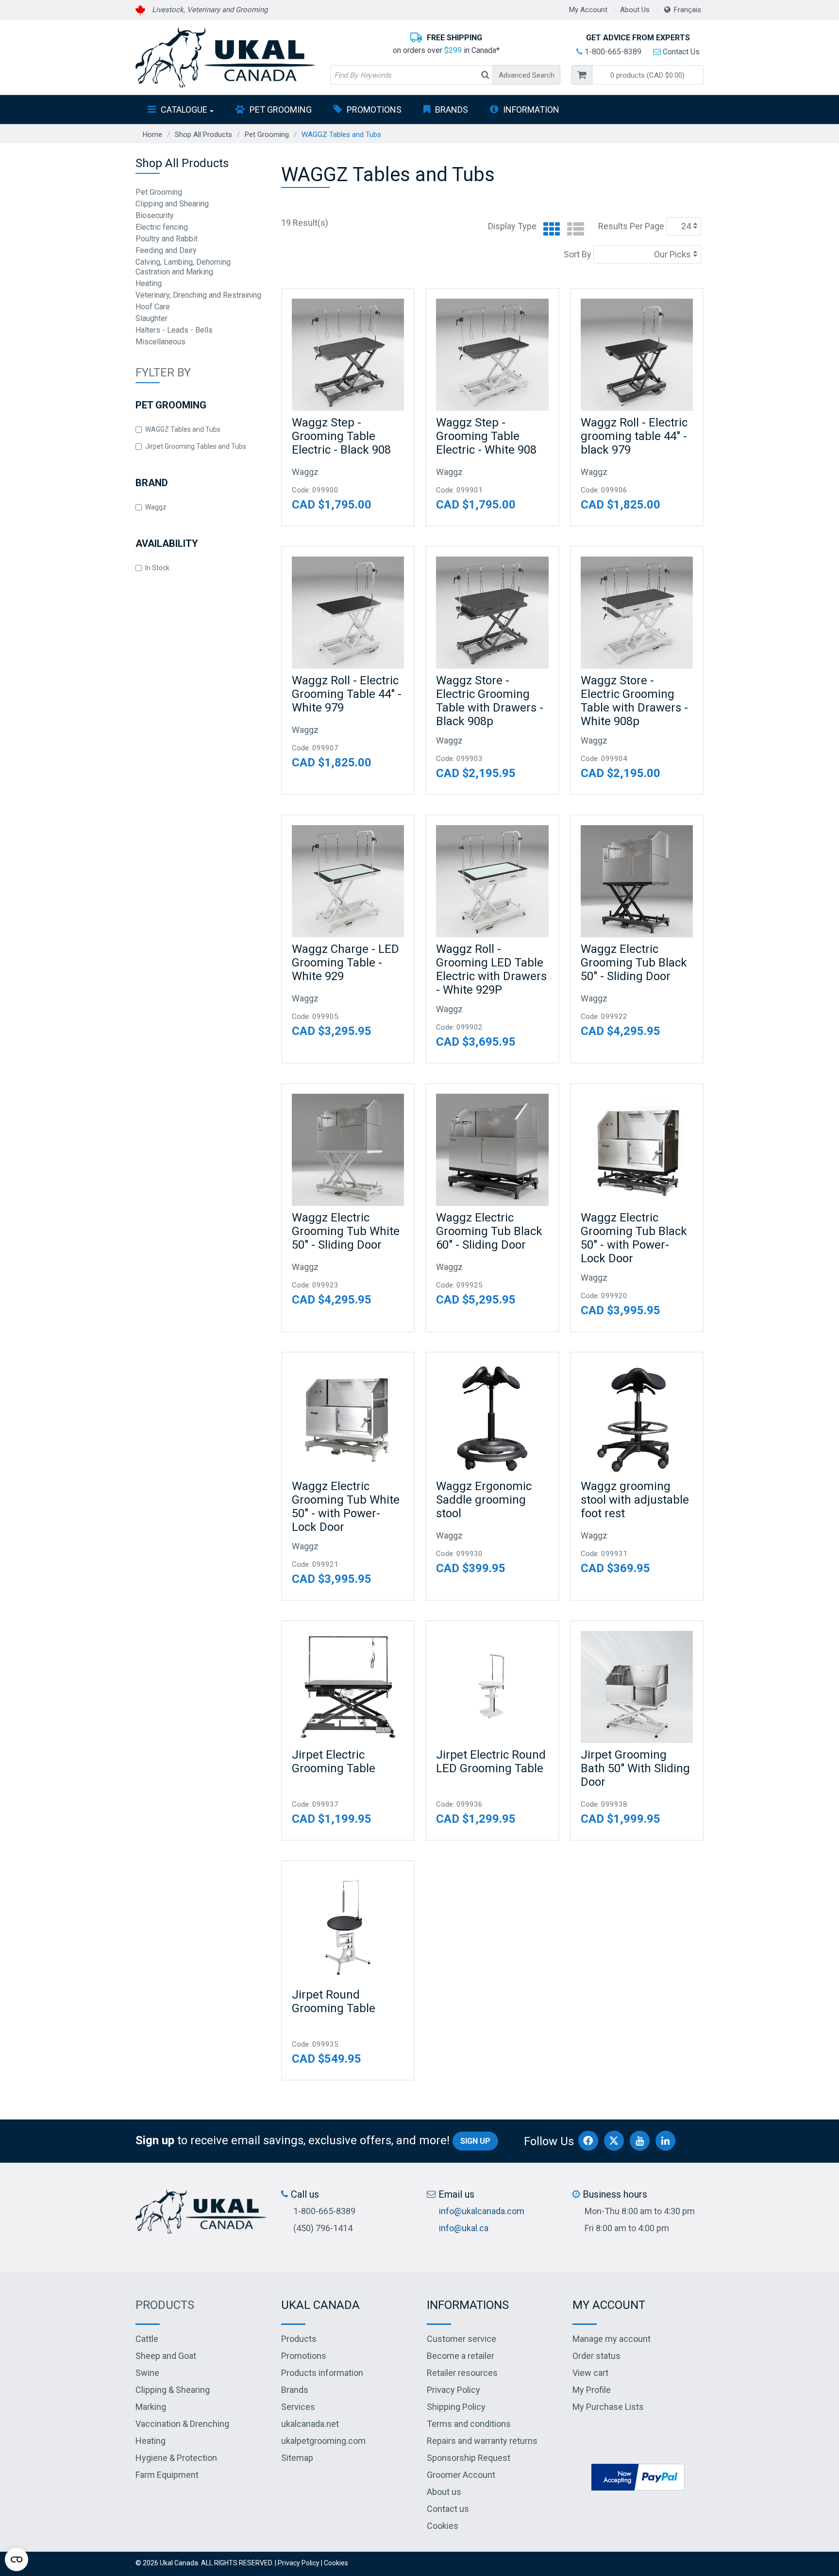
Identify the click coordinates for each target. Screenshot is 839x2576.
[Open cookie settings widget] (17, 2559)
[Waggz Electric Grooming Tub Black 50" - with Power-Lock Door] (637, 1150)
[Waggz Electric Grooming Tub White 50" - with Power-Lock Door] (348, 1418)
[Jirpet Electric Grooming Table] (348, 1687)
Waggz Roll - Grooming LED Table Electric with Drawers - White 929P (491, 969)
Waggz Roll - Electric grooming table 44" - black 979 (634, 436)
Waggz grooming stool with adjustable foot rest (635, 1500)
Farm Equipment (167, 2475)
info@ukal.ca (464, 2228)
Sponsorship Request (469, 2458)
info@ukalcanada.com (482, 2211)
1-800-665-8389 (612, 52)
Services (298, 2407)
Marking (151, 2407)
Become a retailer (461, 2356)
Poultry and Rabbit (167, 239)
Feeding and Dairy (166, 250)
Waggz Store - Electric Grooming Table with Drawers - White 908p (634, 701)
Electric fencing (162, 227)
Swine (147, 2373)
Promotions (374, 110)
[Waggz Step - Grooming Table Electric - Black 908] (348, 355)
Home (152, 135)
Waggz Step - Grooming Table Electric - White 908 (486, 436)
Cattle (147, 2339)
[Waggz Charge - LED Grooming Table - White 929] (348, 881)
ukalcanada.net (310, 2424)
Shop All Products (203, 135)
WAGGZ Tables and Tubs (183, 429)
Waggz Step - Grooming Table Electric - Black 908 (341, 436)
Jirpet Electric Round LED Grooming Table (491, 1762)
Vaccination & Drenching (182, 2424)
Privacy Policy (453, 2390)
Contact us (448, 2509)
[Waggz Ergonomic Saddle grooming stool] (492, 1418)
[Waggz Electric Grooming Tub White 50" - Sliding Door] (348, 1150)
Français (688, 10)
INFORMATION (531, 110)
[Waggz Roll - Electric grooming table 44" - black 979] (637, 355)
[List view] (573, 229)
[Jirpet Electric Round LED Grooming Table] (492, 1687)
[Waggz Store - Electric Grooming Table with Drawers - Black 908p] (492, 613)
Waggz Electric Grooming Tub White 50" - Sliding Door (346, 1231)
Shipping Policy (456, 2407)
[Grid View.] (549, 229)
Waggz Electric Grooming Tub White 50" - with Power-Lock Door (346, 1507)
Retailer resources (462, 2373)
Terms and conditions (469, 2424)
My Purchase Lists (608, 2407)
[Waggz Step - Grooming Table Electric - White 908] (492, 355)
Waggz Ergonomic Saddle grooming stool (484, 1500)
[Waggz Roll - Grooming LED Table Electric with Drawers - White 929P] (492, 881)
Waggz (156, 507)
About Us (635, 10)
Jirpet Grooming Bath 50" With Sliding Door (635, 1768)
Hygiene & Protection (176, 2458)
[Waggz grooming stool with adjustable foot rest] (637, 1418)
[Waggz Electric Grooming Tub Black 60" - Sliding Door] (492, 1150)
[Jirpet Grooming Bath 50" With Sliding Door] (637, 1687)
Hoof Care (153, 307)
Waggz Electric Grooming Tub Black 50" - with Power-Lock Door (634, 1238)
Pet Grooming (281, 110)
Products (165, 2305)
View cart (590, 2373)
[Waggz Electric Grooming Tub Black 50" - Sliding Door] (637, 881)
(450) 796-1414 (323, 2228)
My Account (588, 10)
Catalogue (184, 110)
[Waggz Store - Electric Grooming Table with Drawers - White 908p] (637, 613)
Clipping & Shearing (173, 2390)
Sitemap (297, 2458)
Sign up (475, 2141)
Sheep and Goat (166, 2356)
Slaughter (151, 318)
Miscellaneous (160, 342)
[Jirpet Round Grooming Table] (348, 1927)
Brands (452, 110)
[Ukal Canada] (225, 57)
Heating (149, 283)
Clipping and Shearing (172, 204)
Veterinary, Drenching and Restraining (198, 295)
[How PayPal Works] (638, 2477)
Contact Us (680, 52)
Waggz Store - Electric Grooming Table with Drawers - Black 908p (490, 701)
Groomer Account (461, 2475)
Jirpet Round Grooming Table (334, 2001)
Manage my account (612, 2339)
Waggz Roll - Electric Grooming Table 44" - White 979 (347, 694)
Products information (322, 2373)
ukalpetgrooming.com (323, 2441)
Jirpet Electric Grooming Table (334, 1762)
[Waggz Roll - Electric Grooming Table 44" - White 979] (348, 613)
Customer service (461, 2339)
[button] (648, 75)
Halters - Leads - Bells (174, 330)
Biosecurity (155, 215)
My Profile (592, 2390)
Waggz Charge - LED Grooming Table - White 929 (345, 963)
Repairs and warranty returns (482, 2441)
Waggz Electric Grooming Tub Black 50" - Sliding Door (634, 963)
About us (444, 2492)
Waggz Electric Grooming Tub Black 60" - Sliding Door (489, 1231)
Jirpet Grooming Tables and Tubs (196, 446)
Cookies (443, 2526)
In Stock (157, 568)
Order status (596, 2356)
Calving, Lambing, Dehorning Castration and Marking (183, 267)
